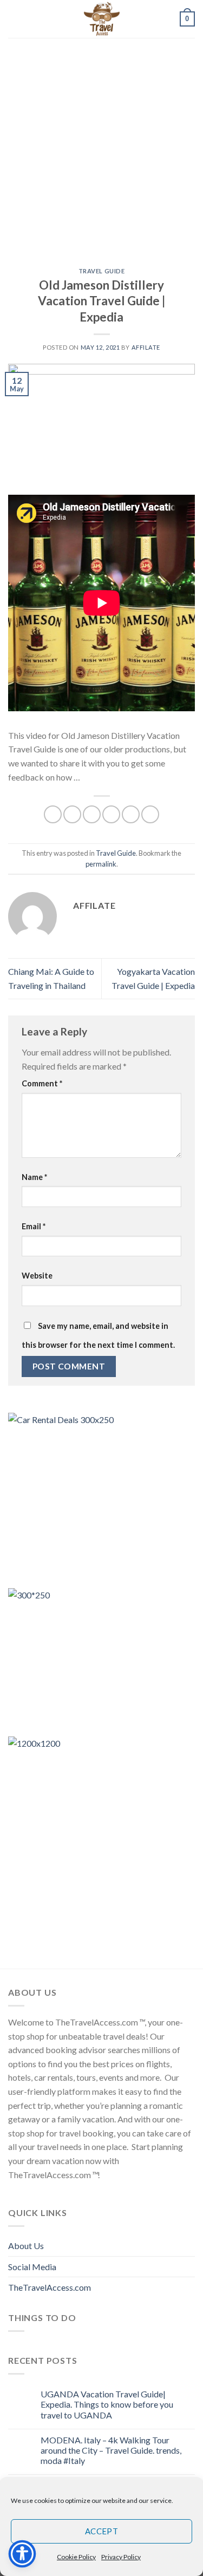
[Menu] (15, 19)
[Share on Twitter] (92, 814)
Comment (42, 1083)
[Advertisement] (101, 145)
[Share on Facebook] (72, 814)
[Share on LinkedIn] (150, 814)
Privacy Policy (121, 2557)
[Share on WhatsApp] (53, 814)
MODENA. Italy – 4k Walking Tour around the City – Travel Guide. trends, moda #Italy (111, 2450)
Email (34, 1226)
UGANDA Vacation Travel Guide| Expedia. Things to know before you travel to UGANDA (107, 2404)
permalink (101, 864)
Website (37, 1276)
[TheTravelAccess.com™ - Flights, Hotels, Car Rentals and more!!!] (102, 19)
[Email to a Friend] (111, 814)
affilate (146, 347)
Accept (102, 2531)
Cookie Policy (76, 2557)
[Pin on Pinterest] (131, 814)
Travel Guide (102, 271)
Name (34, 1177)
